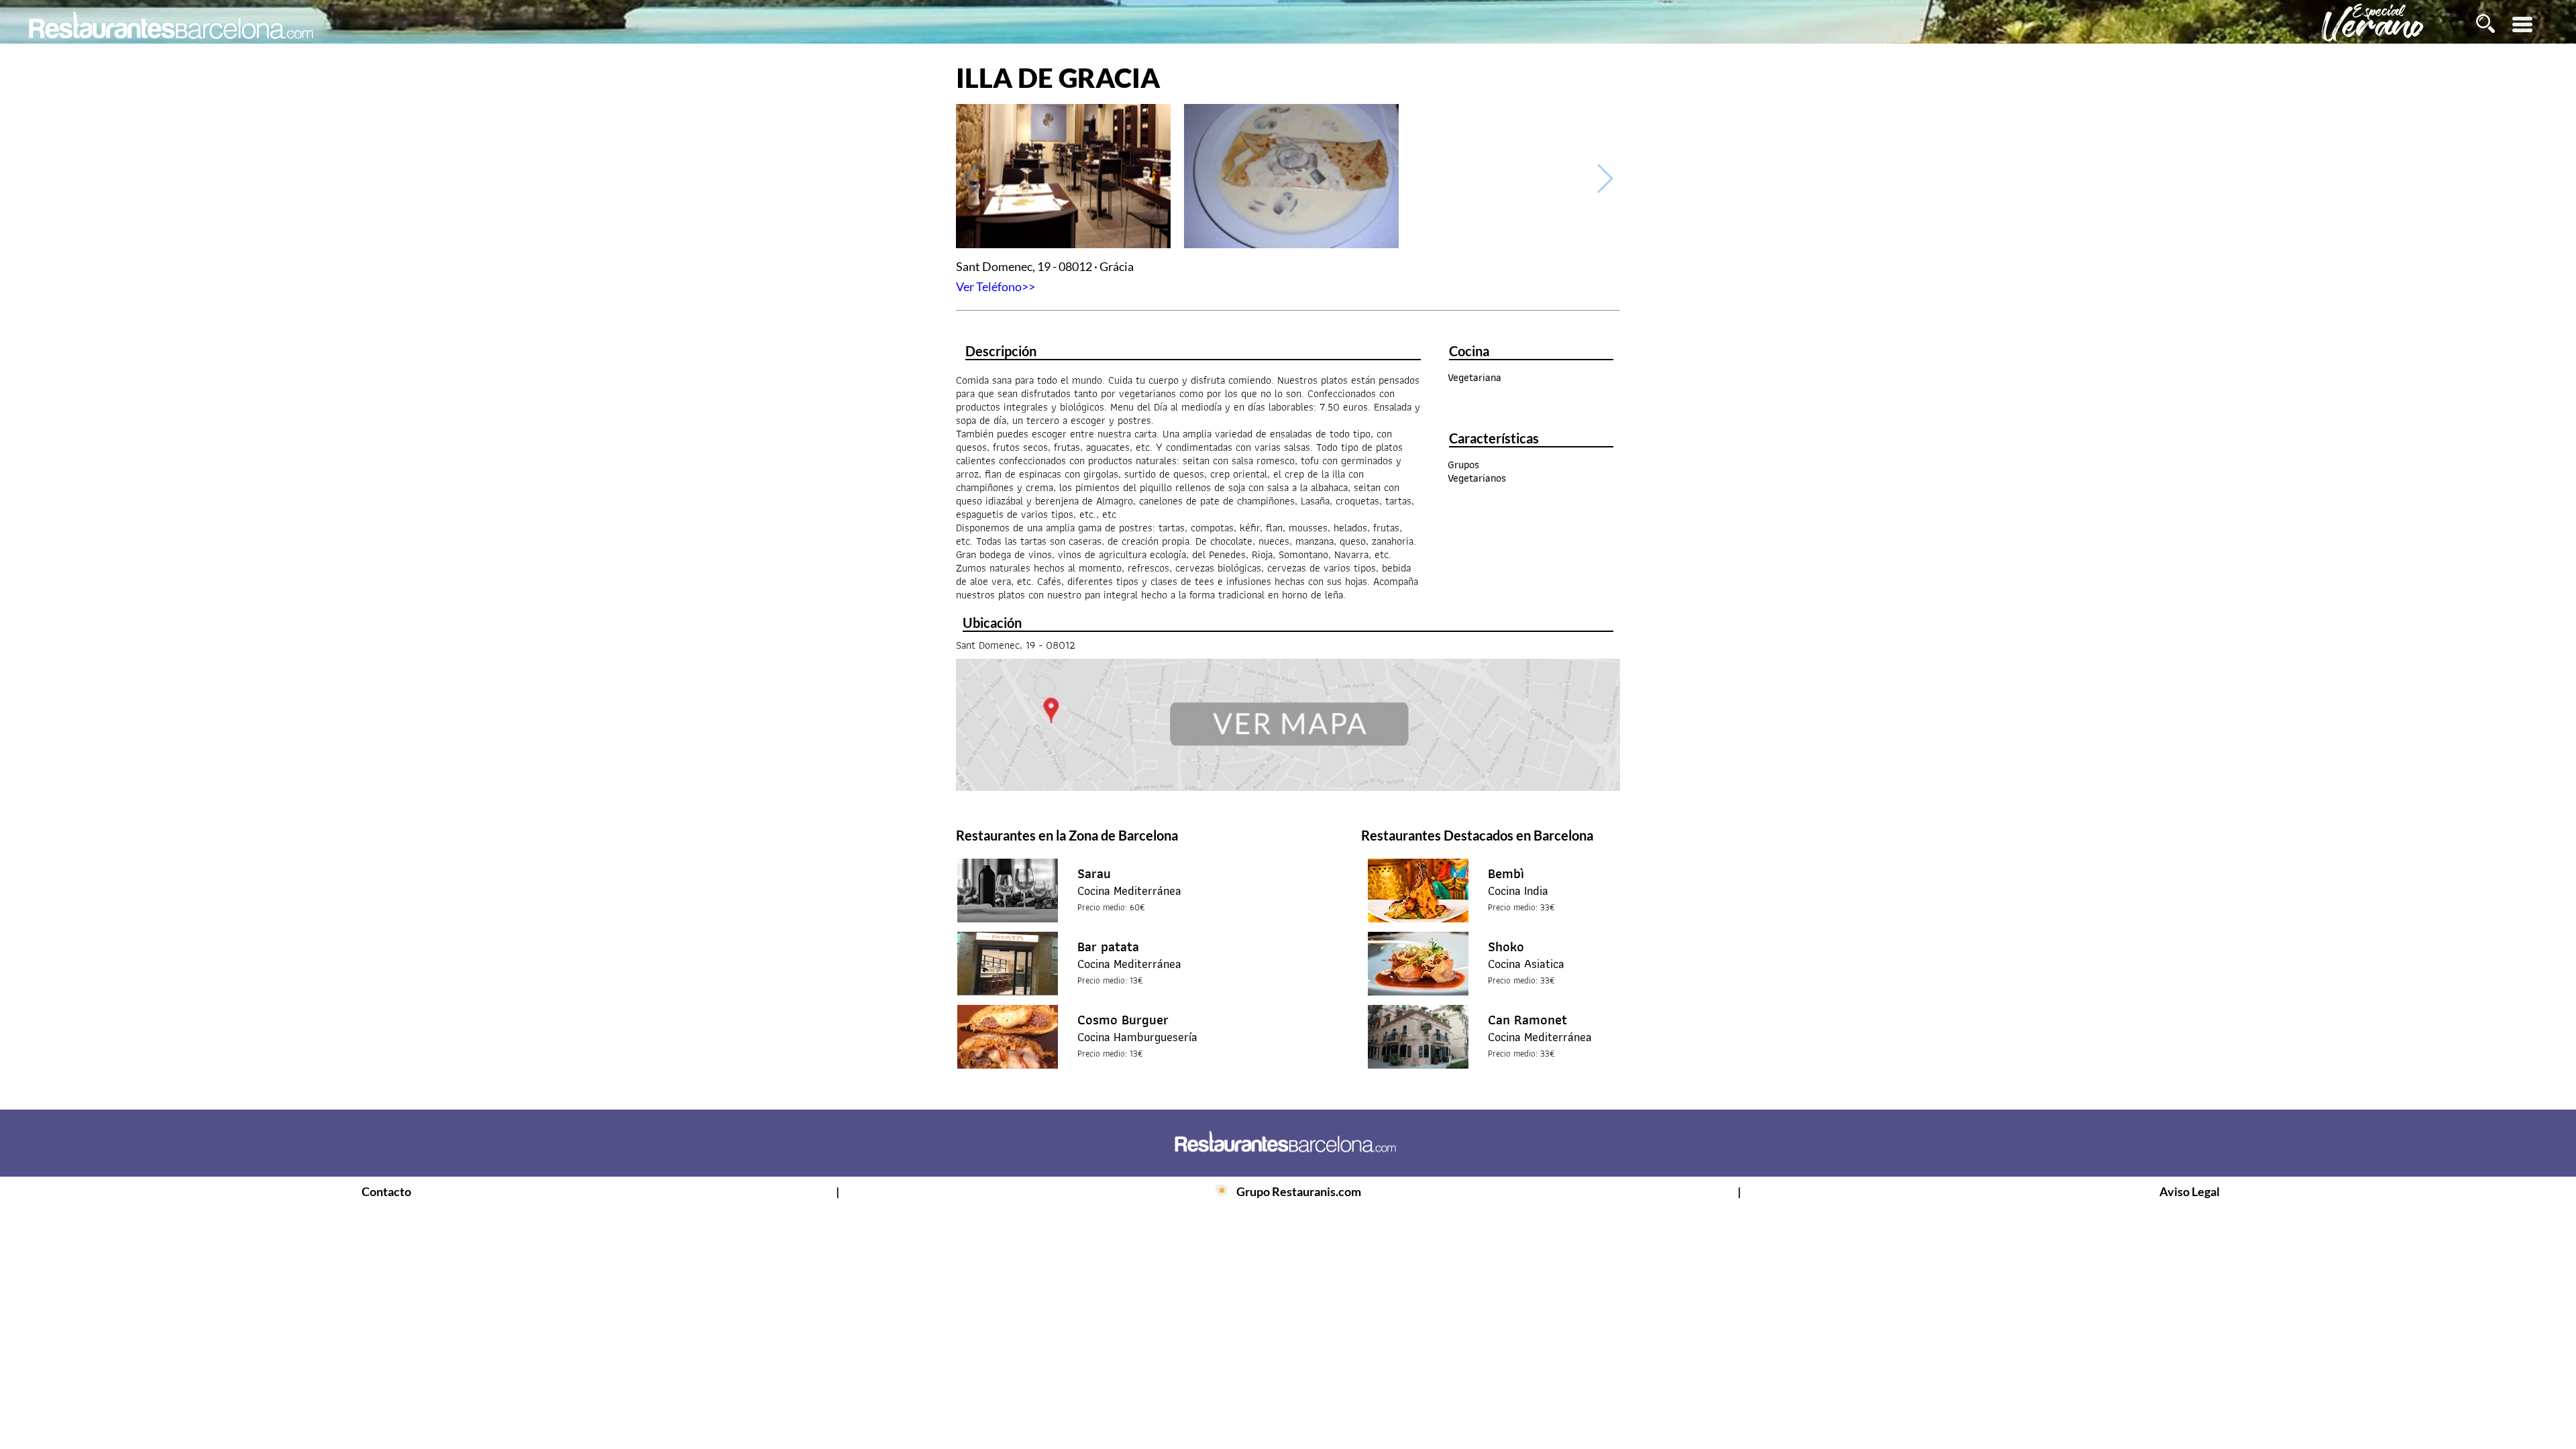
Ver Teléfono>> (996, 286)
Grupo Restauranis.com (1299, 1191)
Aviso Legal (2190, 1191)
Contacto (386, 1191)
